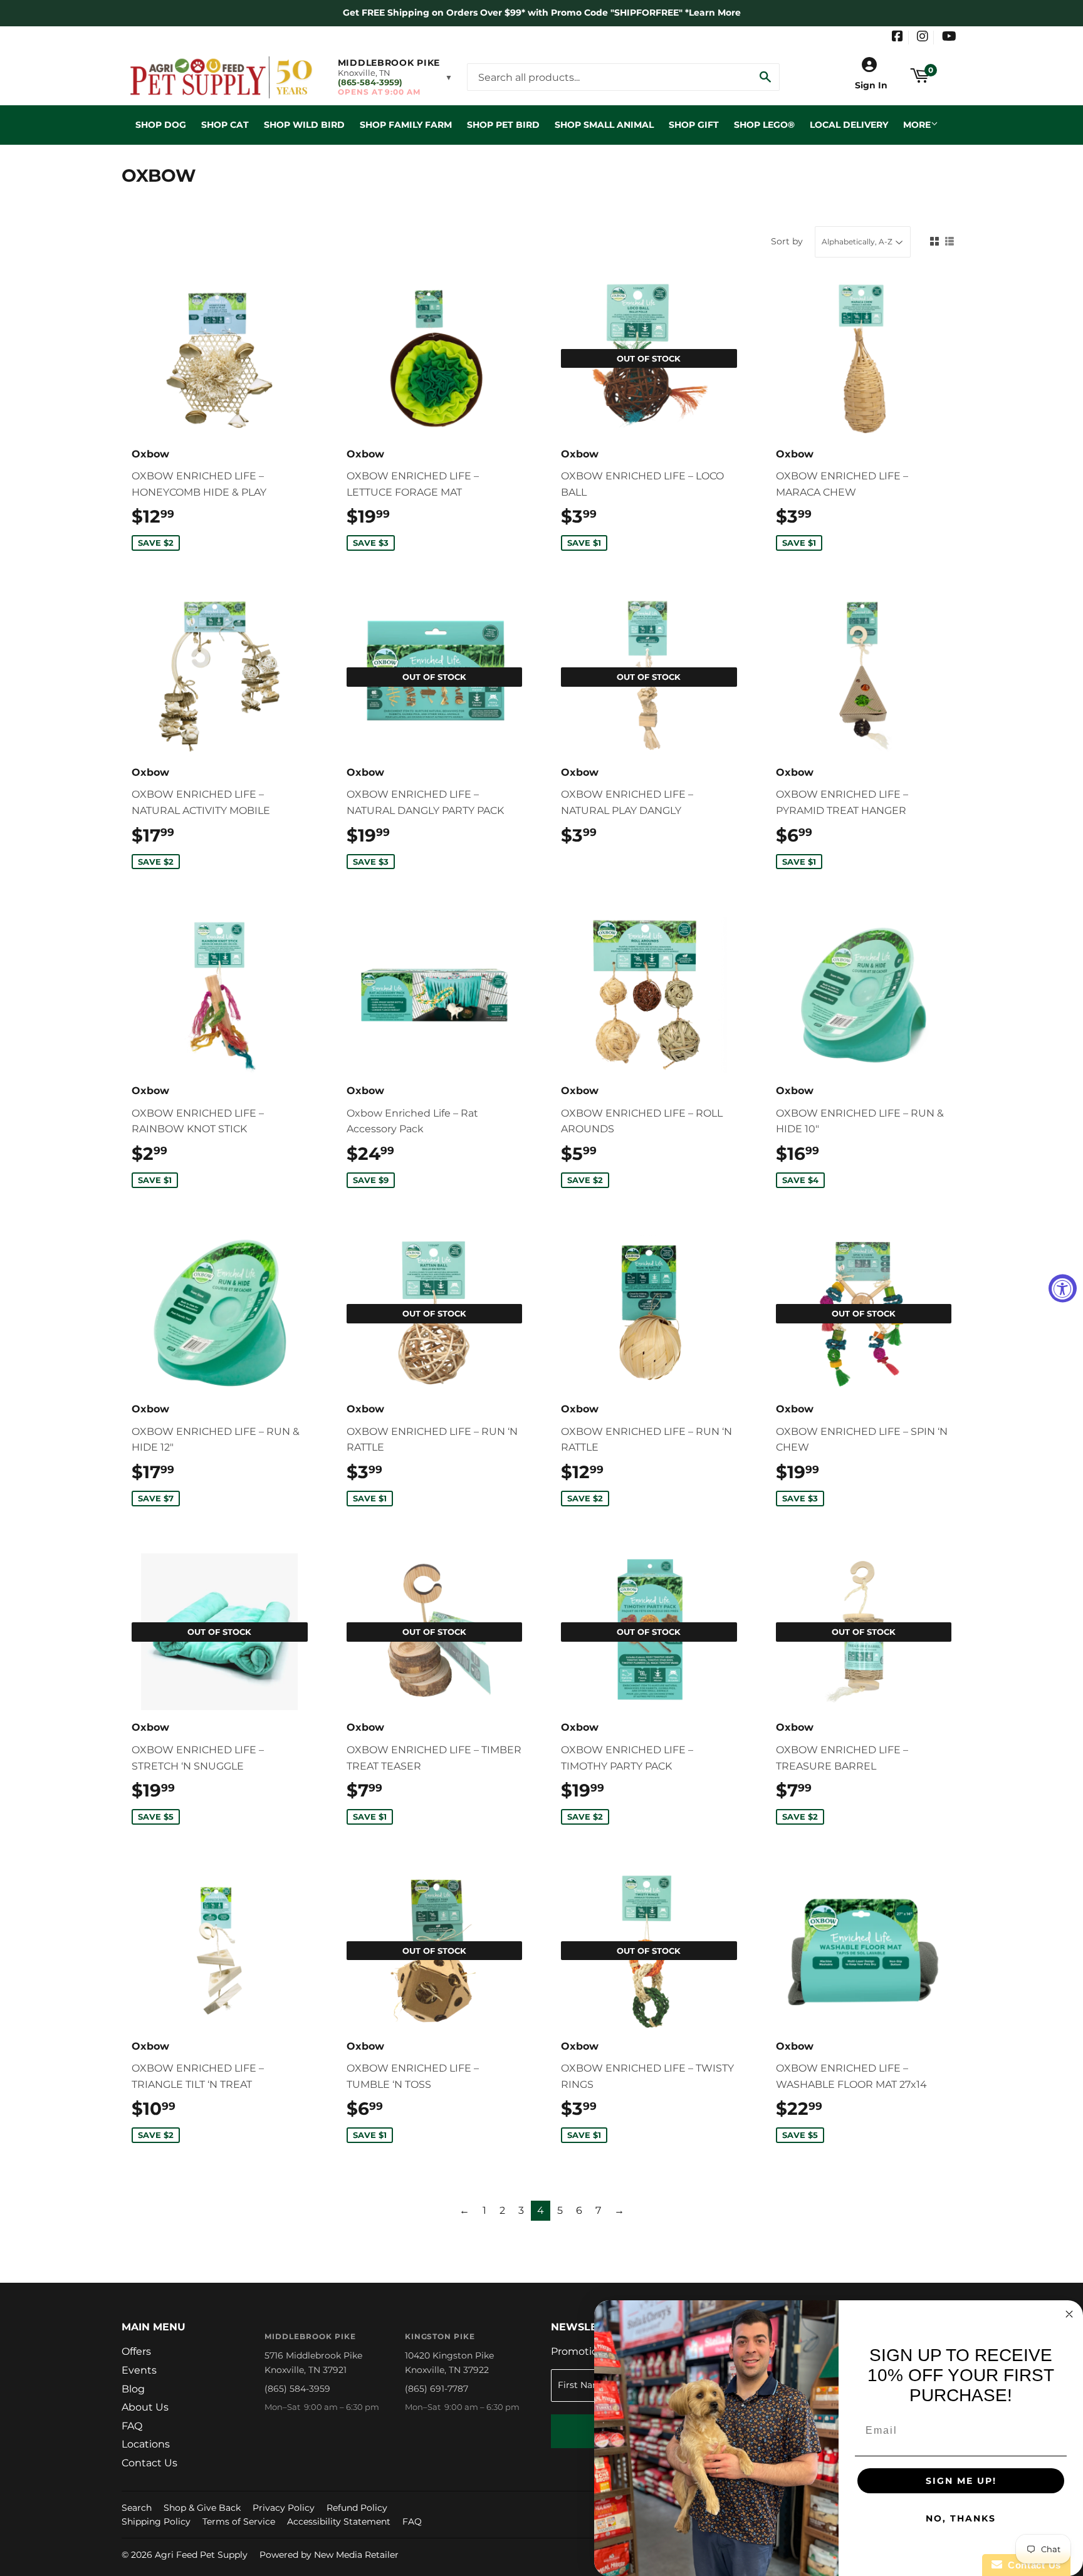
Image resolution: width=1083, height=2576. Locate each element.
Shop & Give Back (202, 2508)
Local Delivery (849, 125)
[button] (395, 77)
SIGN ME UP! (961, 2481)
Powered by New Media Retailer (329, 2555)
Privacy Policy (284, 2508)
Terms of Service (239, 2521)
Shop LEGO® (764, 125)
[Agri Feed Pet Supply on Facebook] (897, 38)
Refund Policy (357, 2508)
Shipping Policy (156, 2521)
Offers (136, 2351)
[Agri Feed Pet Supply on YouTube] (949, 38)
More (917, 125)
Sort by (787, 241)
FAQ (132, 2426)
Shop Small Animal (604, 125)
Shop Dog (161, 125)
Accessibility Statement (339, 2521)
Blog (133, 2389)
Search (137, 2508)
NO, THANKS (961, 2518)
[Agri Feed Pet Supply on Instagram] (923, 38)
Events (139, 2370)
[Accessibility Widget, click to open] (1063, 1288)
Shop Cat (225, 125)
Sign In (871, 85)
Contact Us (149, 2463)
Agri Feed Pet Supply (201, 2555)
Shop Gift (694, 125)
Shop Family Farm (406, 125)
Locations (146, 2444)
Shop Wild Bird (304, 125)
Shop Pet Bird (503, 125)
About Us (145, 2407)
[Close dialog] (1069, 2314)
